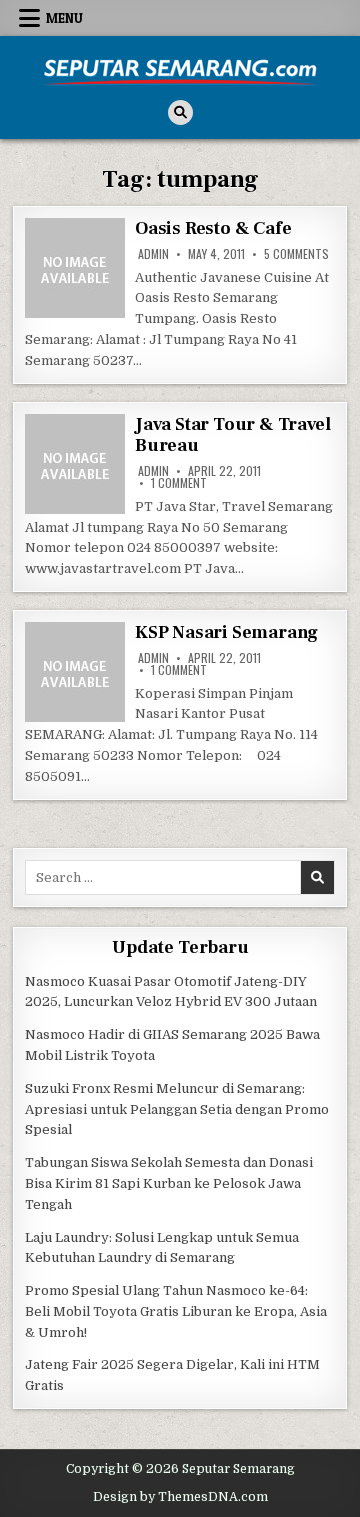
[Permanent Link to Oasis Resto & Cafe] (75, 268)
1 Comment (179, 483)
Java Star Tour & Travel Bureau (232, 435)
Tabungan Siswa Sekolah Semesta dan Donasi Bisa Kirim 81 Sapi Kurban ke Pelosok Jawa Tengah (169, 1183)
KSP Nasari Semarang (226, 632)
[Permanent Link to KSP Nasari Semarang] (75, 672)
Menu (64, 18)
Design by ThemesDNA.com (180, 1497)
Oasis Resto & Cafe (213, 228)
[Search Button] (180, 112)
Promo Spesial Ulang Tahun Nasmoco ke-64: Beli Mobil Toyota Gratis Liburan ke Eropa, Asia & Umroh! (176, 1311)
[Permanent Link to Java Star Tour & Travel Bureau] (75, 464)
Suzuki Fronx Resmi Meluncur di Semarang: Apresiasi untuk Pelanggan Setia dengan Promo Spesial (177, 1109)
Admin (153, 254)
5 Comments (296, 254)
